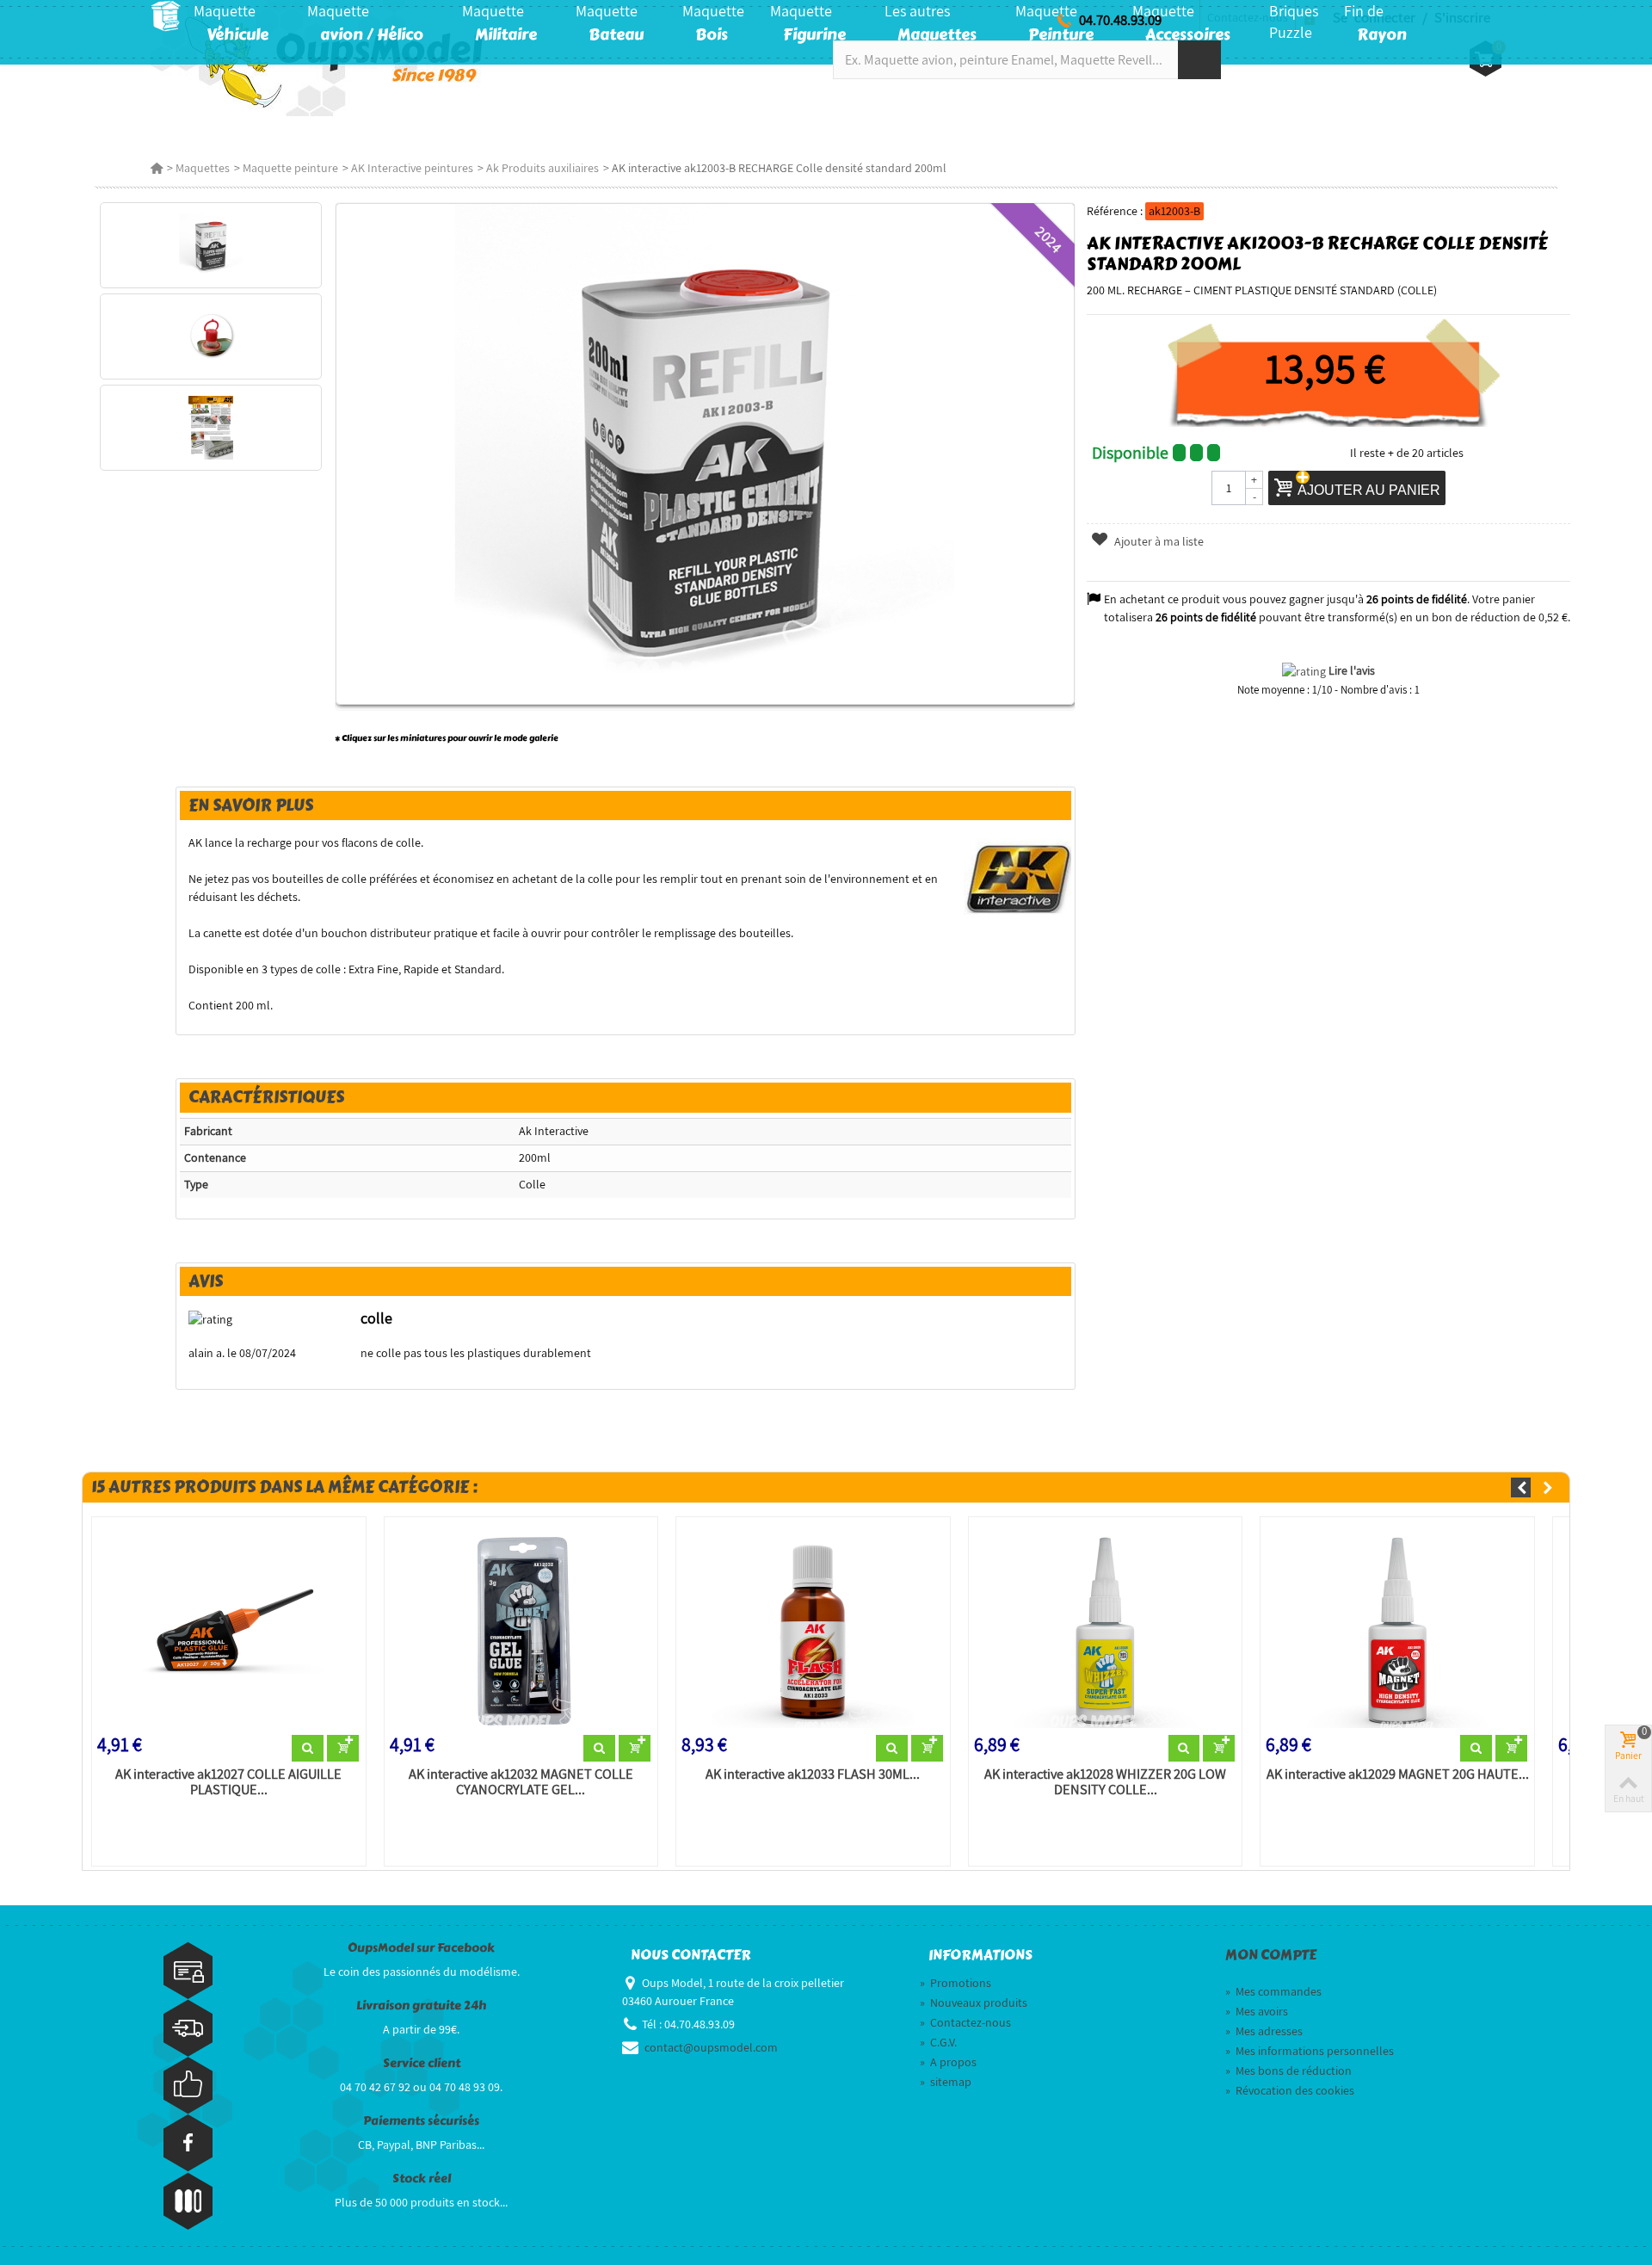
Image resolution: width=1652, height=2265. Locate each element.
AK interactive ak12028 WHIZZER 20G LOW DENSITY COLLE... (1105, 1782)
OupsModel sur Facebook (421, 1948)
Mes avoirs (1257, 2011)
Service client (422, 2063)
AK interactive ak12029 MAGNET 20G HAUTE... (1398, 1774)
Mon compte (1271, 1955)
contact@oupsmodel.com (711, 2047)
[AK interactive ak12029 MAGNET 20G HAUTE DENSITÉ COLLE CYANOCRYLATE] (1397, 1629)
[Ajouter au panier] (343, 1749)
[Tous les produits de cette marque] (1017, 878)
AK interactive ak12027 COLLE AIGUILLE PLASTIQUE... (228, 1782)
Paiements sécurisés (421, 2121)
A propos (948, 2062)
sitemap (946, 2082)
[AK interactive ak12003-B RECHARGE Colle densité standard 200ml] (210, 245)
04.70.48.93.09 (1120, 20)
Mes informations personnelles (1310, 2051)
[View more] (308, 1749)
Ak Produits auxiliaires (542, 168)
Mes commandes (1273, 1991)
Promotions (955, 1983)
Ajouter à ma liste (1158, 541)
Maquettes (203, 168)
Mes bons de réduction (1288, 2071)
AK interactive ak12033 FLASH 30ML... (813, 1774)
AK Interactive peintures (412, 168)
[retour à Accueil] (157, 168)
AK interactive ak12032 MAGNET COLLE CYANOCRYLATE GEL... (521, 1782)
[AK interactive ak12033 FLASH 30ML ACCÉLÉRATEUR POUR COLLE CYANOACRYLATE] (813, 1629)
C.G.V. (938, 2042)
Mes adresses (1264, 2031)
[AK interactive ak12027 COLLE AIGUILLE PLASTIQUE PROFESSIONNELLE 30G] (229, 1629)
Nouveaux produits (974, 2003)
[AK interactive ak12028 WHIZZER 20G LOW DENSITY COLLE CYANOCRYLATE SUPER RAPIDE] (1106, 1629)
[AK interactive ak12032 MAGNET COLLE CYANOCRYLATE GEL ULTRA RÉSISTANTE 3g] (521, 1629)
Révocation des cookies (1290, 2090)
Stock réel (422, 2179)
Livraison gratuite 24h (421, 2006)
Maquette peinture (290, 168)
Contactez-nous (965, 2022)
